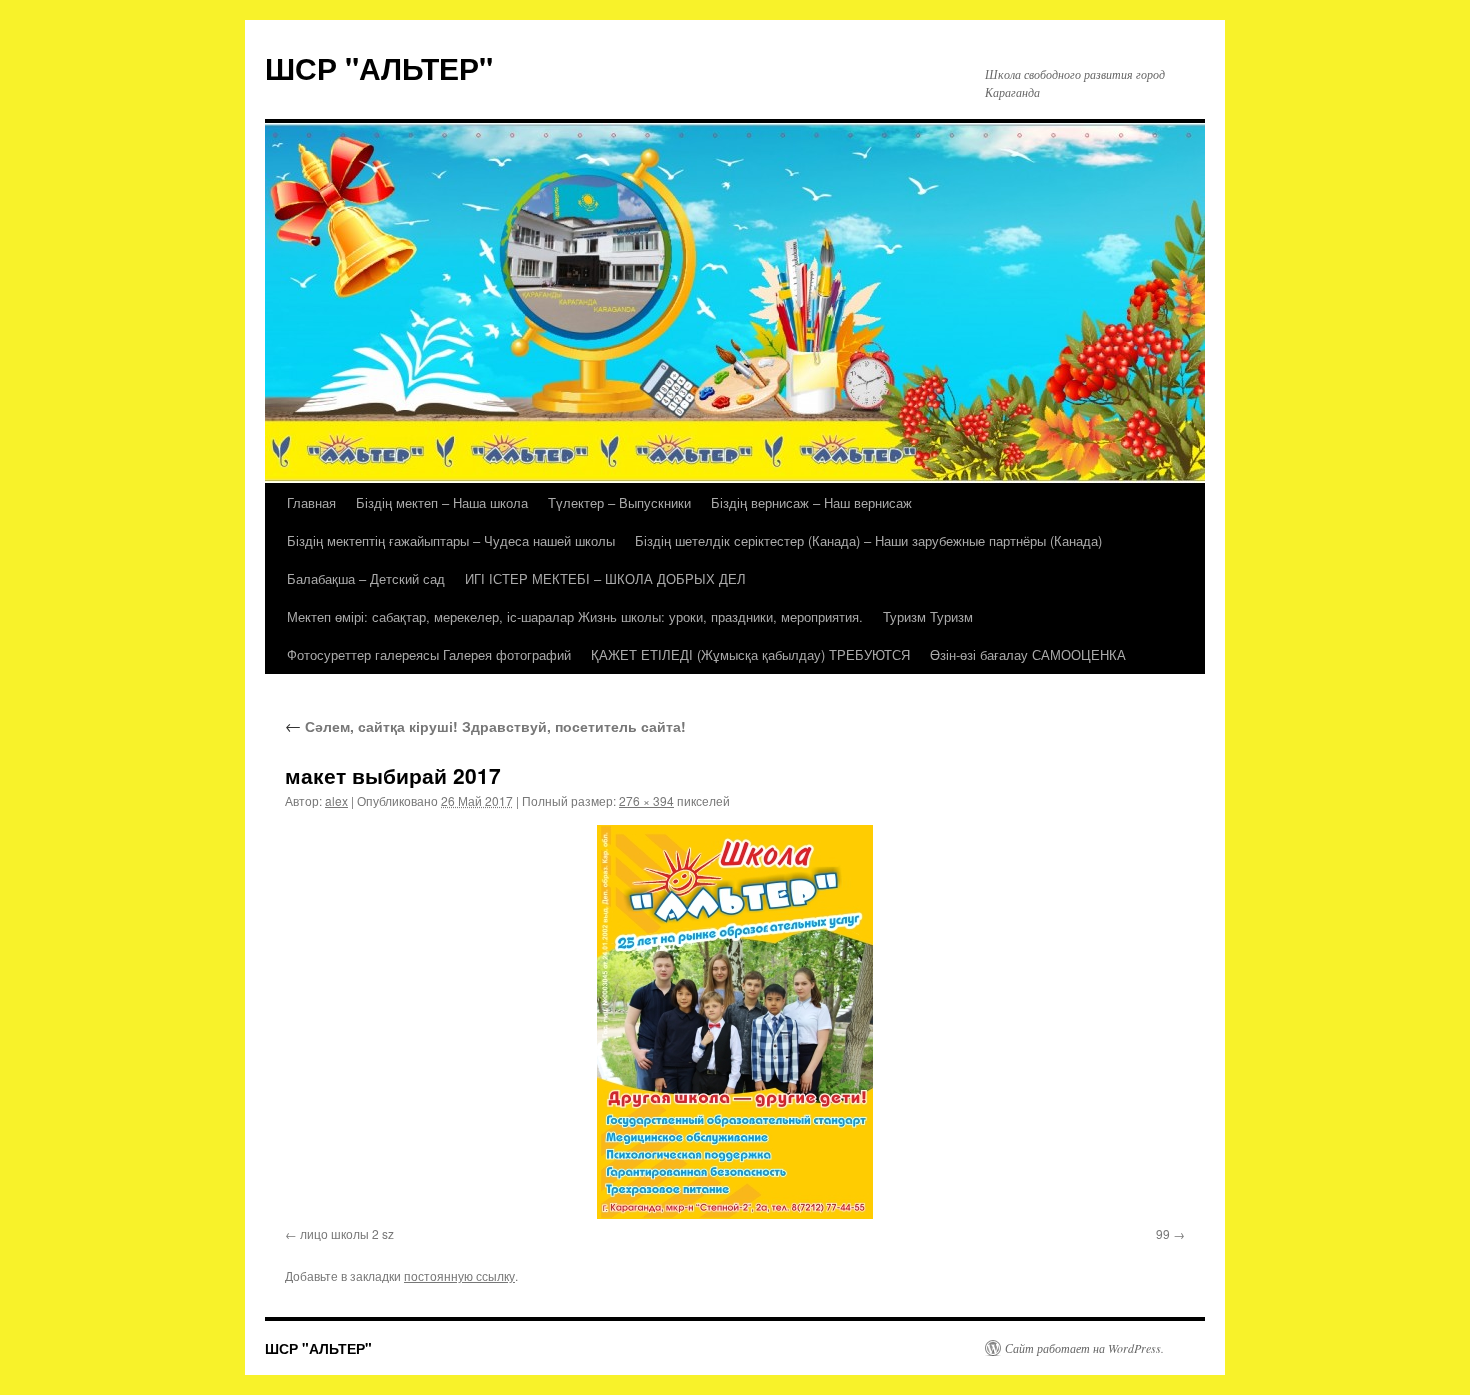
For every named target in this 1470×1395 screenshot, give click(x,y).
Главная (311, 502)
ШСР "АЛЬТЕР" (379, 67)
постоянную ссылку (459, 1275)
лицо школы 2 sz (347, 1233)
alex (336, 800)
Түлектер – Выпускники (619, 502)
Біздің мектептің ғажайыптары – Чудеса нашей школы (451, 540)
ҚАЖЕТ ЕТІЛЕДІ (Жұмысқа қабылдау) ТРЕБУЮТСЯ (750, 654)
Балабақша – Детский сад (366, 578)
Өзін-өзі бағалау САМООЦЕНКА (1028, 654)
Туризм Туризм (928, 616)
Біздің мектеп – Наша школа (442, 502)
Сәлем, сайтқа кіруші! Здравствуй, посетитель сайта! (485, 726)
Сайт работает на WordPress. (1084, 1348)
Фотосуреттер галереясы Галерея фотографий (429, 654)
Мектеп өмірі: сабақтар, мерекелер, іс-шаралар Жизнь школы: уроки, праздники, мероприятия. (575, 616)
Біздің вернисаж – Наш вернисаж (811, 502)
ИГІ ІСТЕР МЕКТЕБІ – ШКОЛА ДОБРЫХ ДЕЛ (605, 578)
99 (1163, 1233)
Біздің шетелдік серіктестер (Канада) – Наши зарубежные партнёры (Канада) (868, 540)
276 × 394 (646, 800)
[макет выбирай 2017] (735, 1022)
